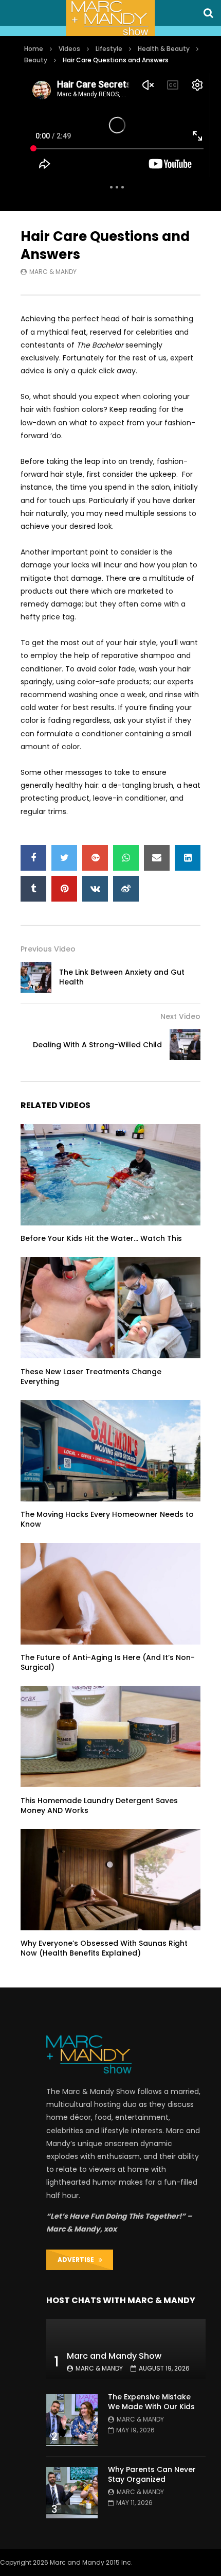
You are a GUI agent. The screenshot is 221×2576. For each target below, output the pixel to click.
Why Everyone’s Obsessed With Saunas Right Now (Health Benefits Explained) (104, 1948)
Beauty (36, 60)
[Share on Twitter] (64, 858)
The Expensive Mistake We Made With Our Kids (151, 2402)
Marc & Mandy (53, 272)
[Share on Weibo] (126, 889)
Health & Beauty (164, 49)
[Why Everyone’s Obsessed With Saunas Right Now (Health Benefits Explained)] (110, 1880)
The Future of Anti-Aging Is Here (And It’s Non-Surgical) (108, 1662)
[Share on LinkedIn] (188, 858)
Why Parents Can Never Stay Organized (152, 2474)
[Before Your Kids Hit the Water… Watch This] (110, 1175)
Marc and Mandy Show (114, 2356)
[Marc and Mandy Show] (110, 18)
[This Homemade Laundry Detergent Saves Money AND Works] (110, 1736)
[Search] (208, 13)
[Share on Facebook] (33, 858)
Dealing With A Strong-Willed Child (97, 1045)
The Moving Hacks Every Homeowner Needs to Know (107, 1519)
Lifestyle (109, 49)
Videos (69, 49)
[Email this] (157, 858)
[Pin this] (64, 889)
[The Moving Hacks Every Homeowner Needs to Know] (110, 1451)
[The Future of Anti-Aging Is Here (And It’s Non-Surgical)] (110, 1594)
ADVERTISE (78, 2260)
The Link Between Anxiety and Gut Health (122, 977)
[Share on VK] (95, 889)
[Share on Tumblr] (33, 889)
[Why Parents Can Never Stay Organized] (72, 2493)
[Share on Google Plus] (95, 858)
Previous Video (48, 949)
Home (34, 49)
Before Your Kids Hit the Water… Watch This (101, 1238)
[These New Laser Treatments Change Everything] (110, 1308)
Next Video (180, 1016)
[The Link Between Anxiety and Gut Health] (36, 977)
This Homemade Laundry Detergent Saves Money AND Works (99, 1805)
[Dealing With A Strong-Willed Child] (185, 1045)
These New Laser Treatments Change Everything (91, 1377)
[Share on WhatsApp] (126, 858)
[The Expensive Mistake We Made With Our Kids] (72, 2420)
